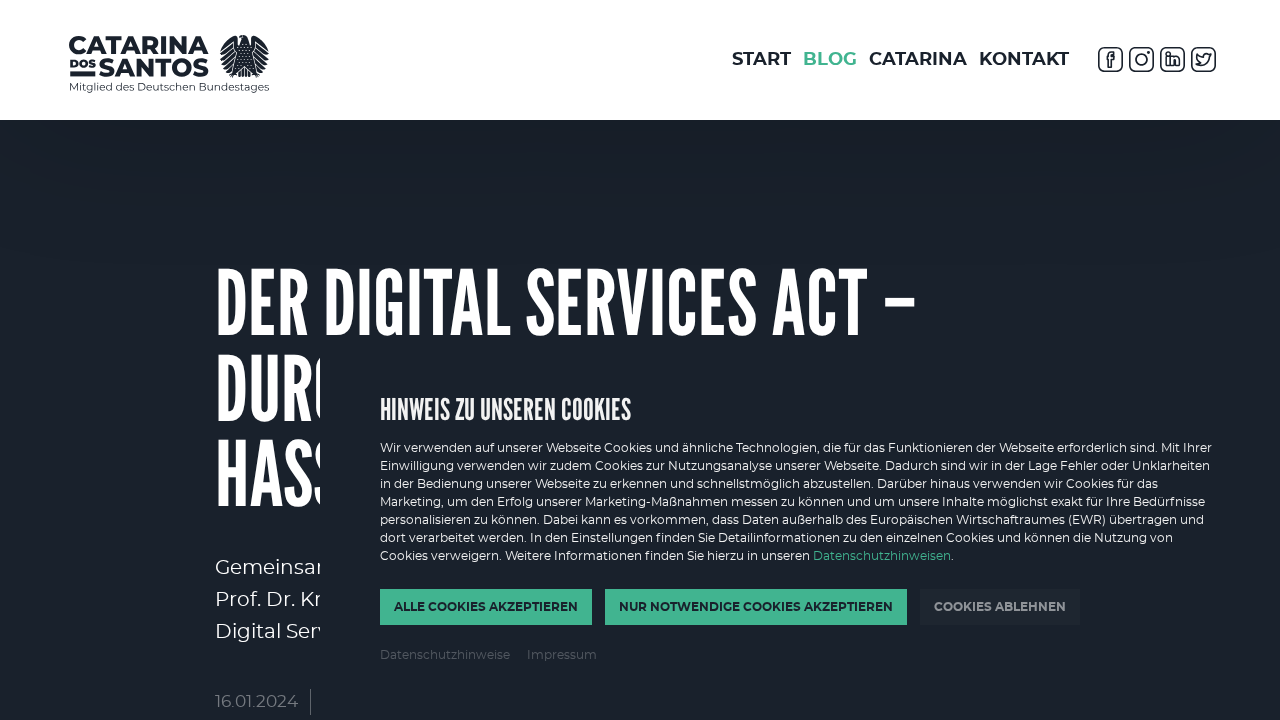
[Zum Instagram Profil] (1141, 62)
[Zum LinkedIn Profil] (1172, 62)
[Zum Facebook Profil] (1110, 62)
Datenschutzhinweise (445, 655)
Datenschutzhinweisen (882, 556)
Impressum (562, 655)
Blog (830, 60)
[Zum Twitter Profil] (1203, 62)
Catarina (918, 60)
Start (761, 60)
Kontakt (1024, 60)
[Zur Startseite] (169, 64)
